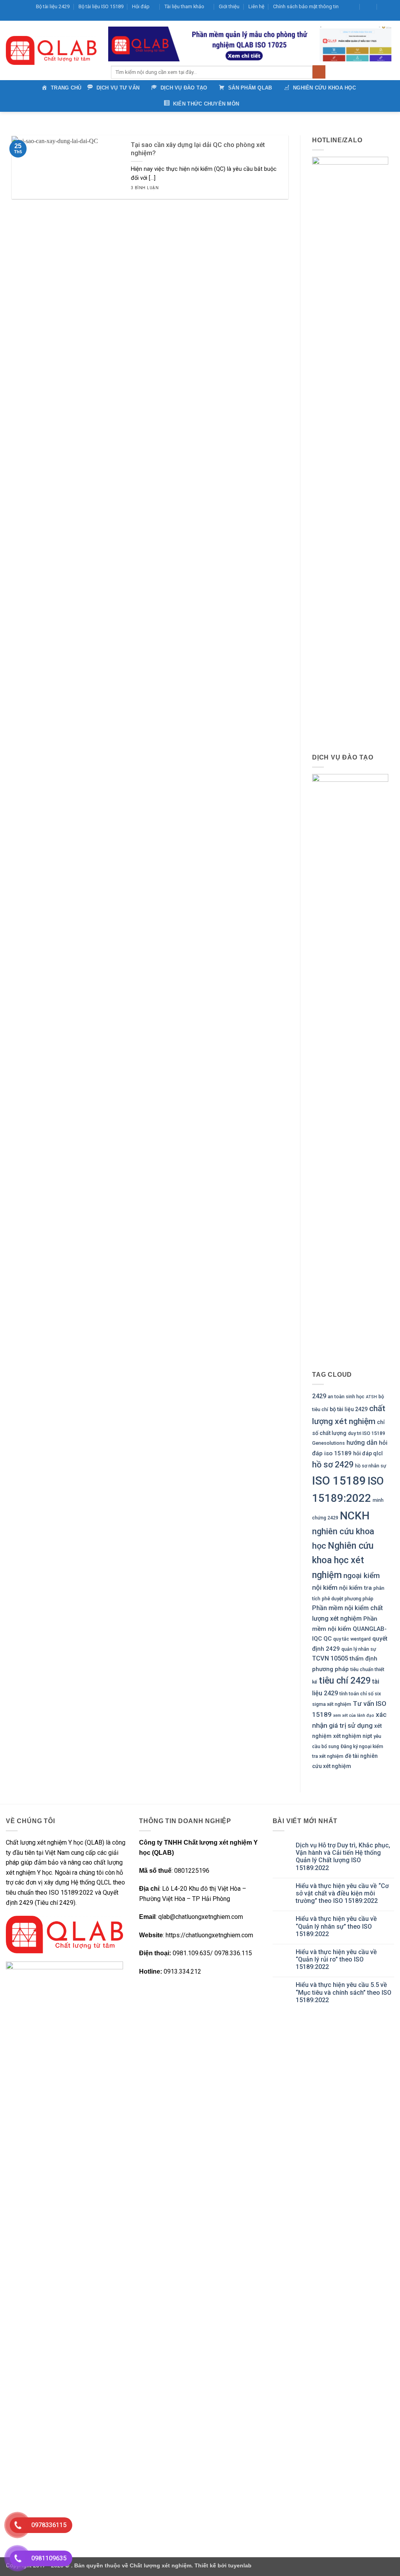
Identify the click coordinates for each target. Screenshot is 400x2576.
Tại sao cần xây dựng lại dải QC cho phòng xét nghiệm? (198, 149)
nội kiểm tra (355, 1588)
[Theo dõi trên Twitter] (361, 17)
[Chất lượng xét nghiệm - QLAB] (51, 50)
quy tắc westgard (352, 1639)
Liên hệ (256, 6)
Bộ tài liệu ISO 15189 (101, 6)
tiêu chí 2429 (345, 1681)
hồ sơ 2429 (333, 1465)
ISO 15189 (339, 1481)
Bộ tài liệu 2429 (53, 6)
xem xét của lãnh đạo (354, 1715)
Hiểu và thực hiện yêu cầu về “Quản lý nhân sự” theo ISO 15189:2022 (336, 1926)
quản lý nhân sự (359, 1649)
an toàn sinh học (346, 1397)
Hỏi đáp (141, 6)
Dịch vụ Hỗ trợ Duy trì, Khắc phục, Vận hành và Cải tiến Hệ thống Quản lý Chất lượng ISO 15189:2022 (343, 1857)
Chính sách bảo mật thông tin (306, 6)
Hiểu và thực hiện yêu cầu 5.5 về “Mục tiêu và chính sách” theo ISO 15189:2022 (344, 1992)
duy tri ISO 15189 (367, 1433)
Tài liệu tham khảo (184, 6)
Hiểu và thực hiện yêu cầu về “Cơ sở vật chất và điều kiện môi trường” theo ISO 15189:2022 (342, 1893)
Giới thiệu (229, 6)
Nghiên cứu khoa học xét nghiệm (343, 1560)
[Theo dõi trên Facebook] (345, 17)
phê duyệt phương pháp (348, 1599)
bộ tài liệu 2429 (349, 1409)
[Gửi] (319, 72)
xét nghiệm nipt (353, 1736)
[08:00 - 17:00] (369, 7)
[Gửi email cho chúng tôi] (368, 17)
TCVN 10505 (330, 1659)
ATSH (371, 1397)
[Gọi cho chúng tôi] (375, 17)
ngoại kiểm (362, 1576)
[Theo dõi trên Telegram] (390, 17)
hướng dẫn (362, 1443)
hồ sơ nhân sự (371, 1466)
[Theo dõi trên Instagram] (353, 17)
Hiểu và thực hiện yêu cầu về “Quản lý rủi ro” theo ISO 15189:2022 (336, 1959)
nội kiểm (325, 1588)
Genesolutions (329, 1443)
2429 (319, 1396)
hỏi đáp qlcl (368, 1453)
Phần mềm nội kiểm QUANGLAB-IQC (349, 1629)
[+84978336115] (386, 7)
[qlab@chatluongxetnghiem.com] (351, 7)
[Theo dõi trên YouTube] (383, 17)
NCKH (355, 1516)
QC (328, 1639)
